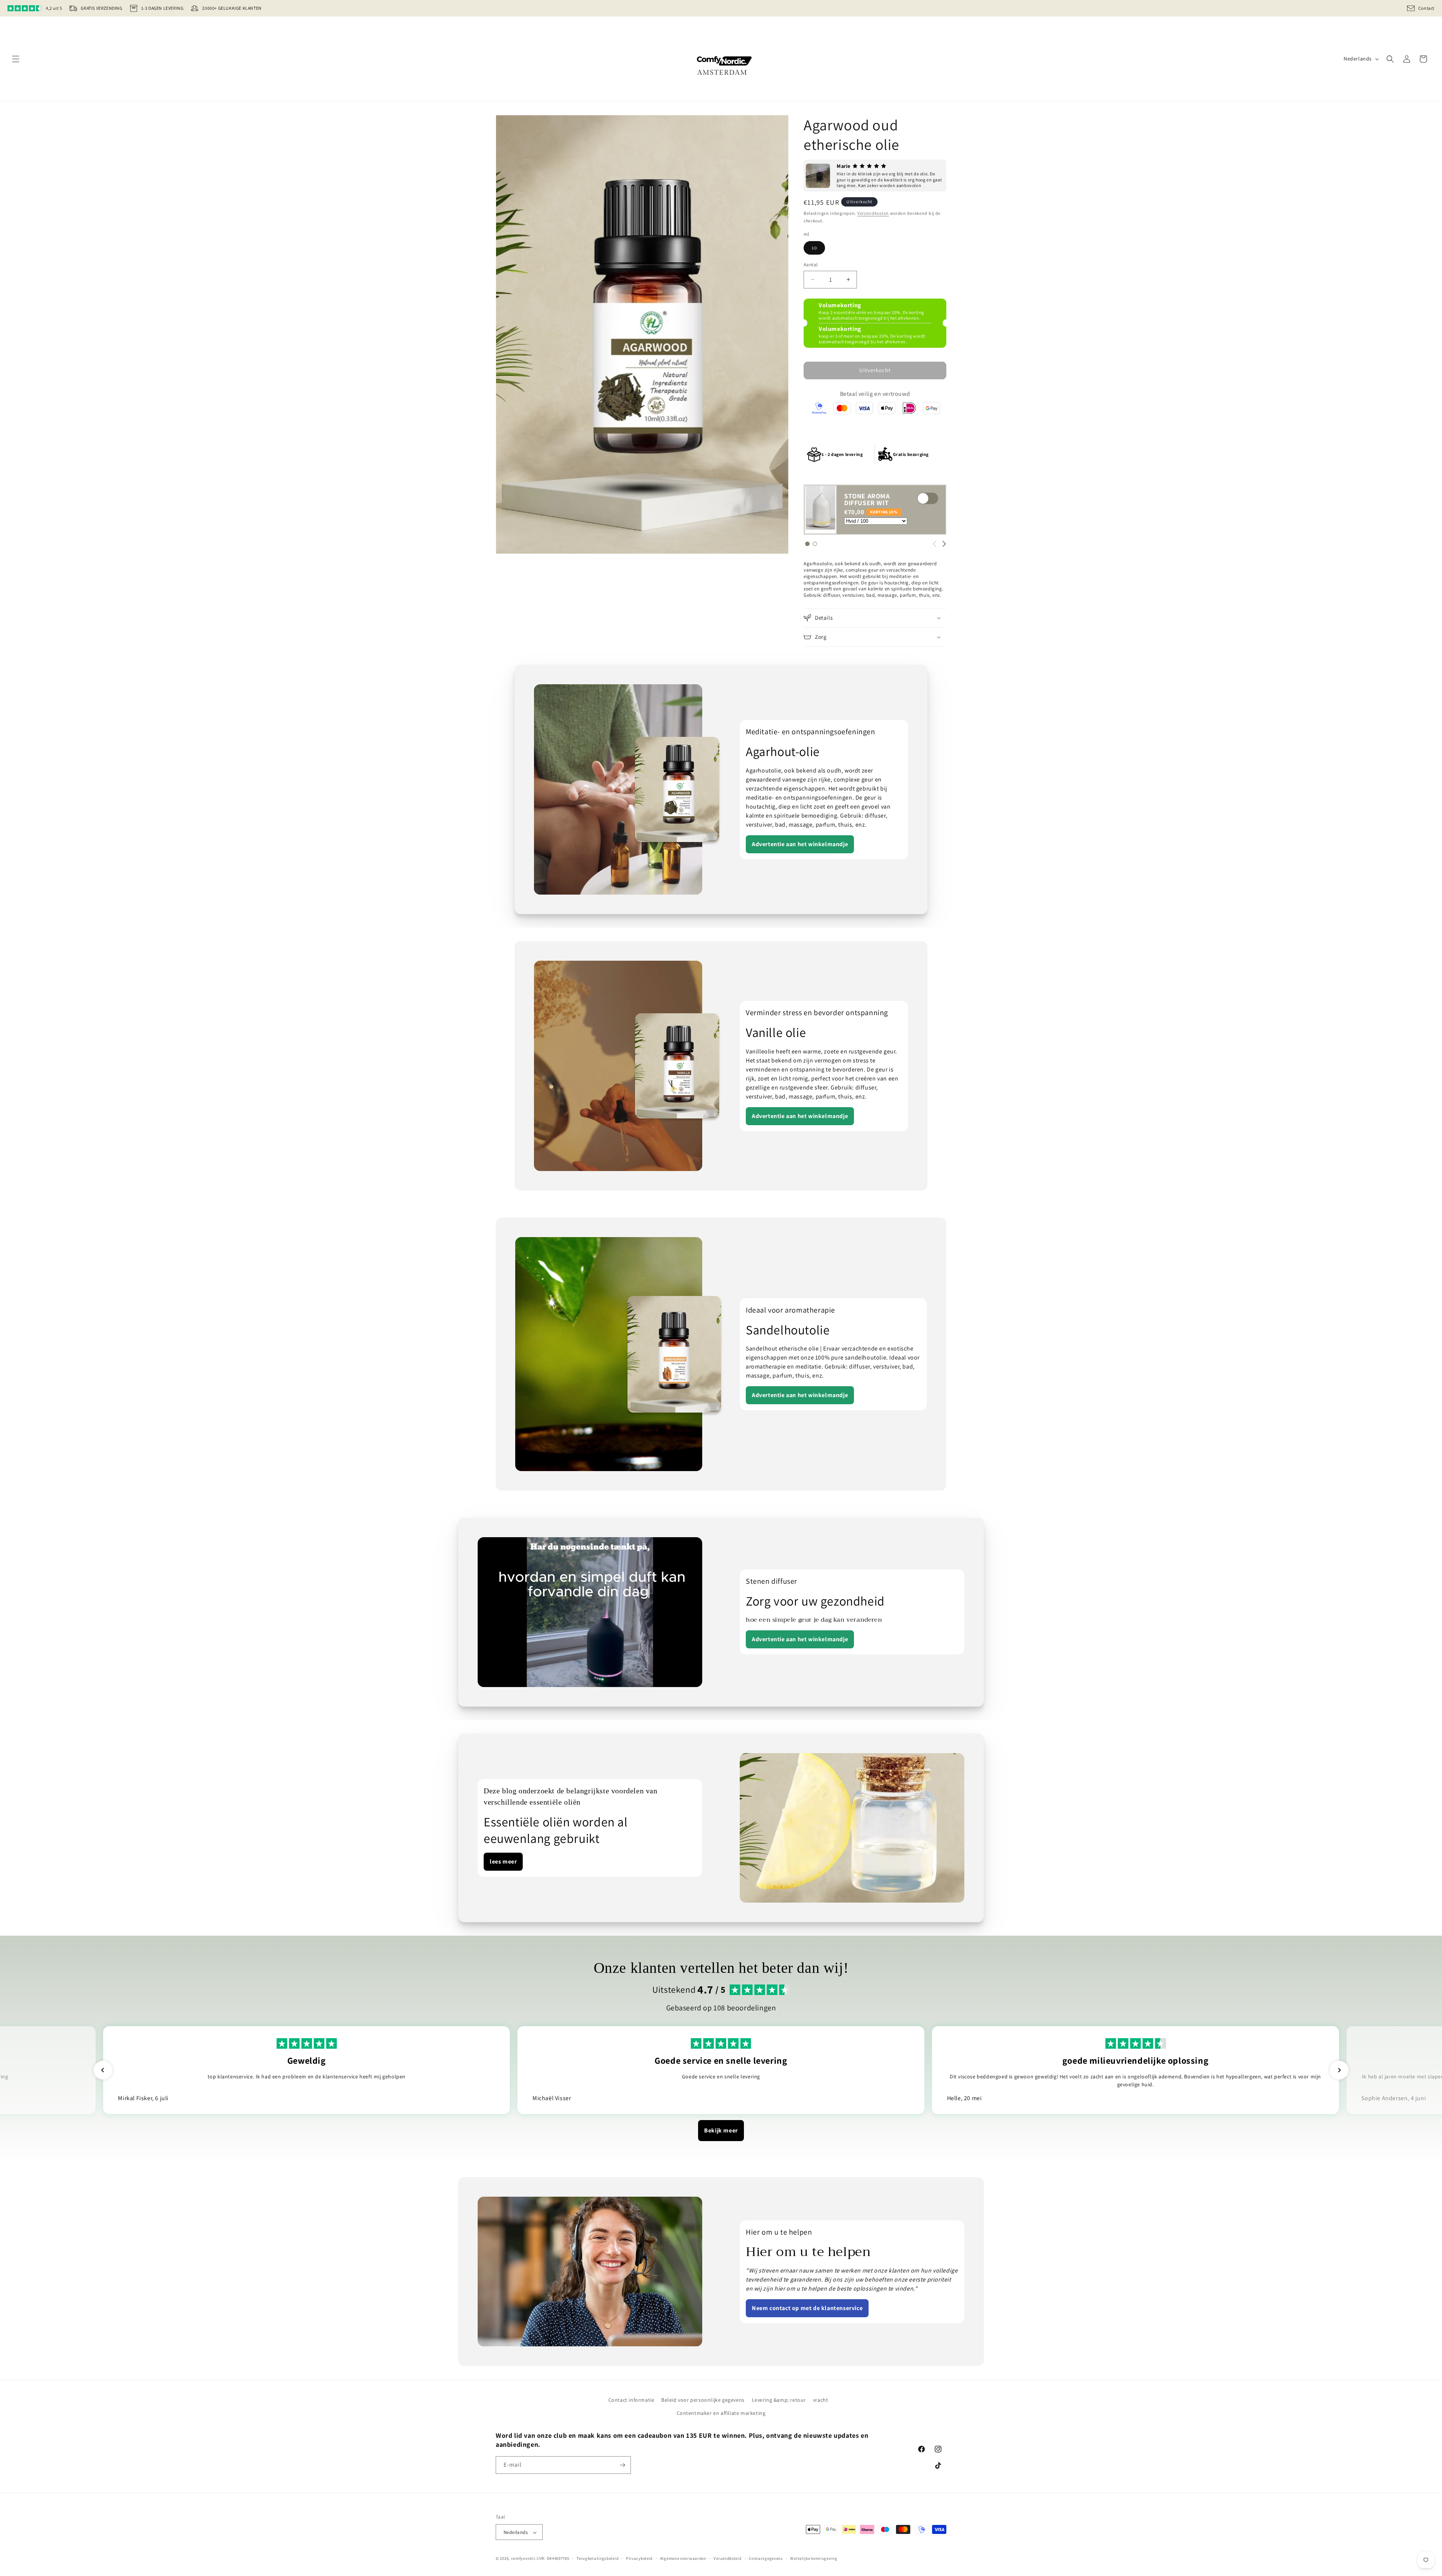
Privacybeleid (639, 2558)
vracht (821, 2400)
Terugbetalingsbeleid (597, 2558)
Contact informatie (631, 2400)
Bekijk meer (721, 2130)
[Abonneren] (622, 2465)
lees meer (503, 1861)
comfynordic (523, 2559)
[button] (16, 59)
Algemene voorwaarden (683, 2558)
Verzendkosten (873, 213)
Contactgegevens (766, 2558)
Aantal (811, 265)
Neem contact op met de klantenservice (807, 2308)
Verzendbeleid (727, 2558)
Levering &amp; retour (779, 2400)
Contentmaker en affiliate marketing (721, 2413)
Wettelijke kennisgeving (814, 2558)
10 (818, 249)
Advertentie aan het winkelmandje (800, 844)
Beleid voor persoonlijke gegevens (703, 2400)
